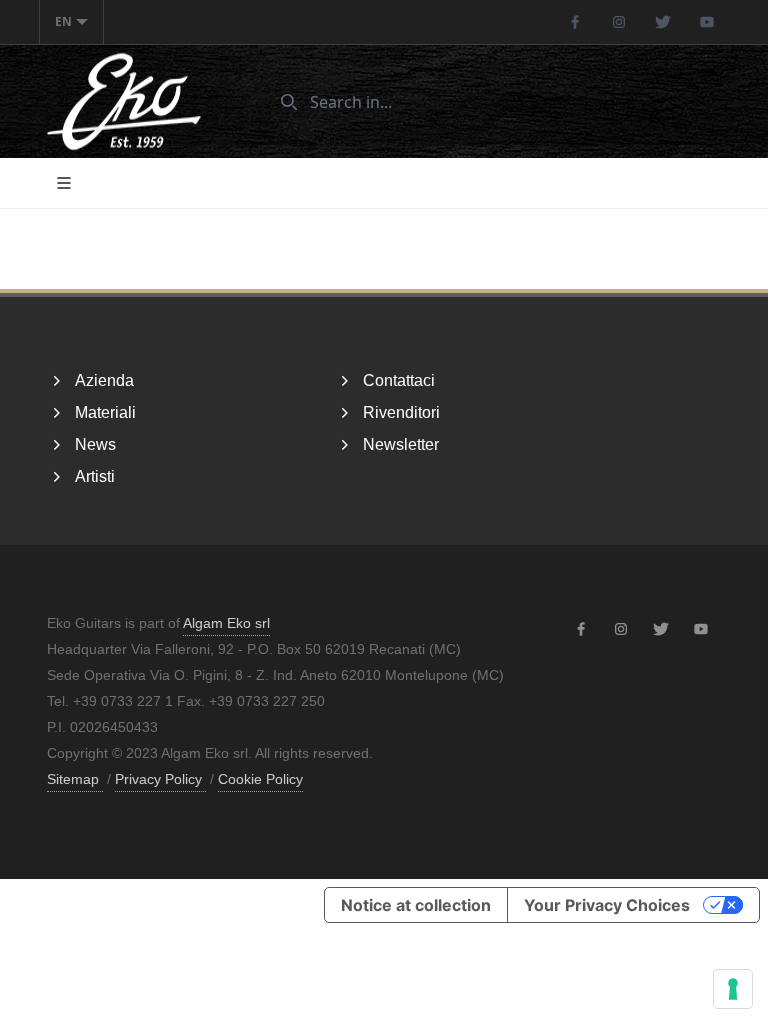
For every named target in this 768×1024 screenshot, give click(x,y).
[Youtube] (707, 22)
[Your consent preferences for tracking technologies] (733, 989)
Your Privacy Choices (607, 905)
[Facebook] (575, 22)
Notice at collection (416, 905)
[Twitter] (663, 22)
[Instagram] (619, 22)
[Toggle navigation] (64, 183)
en (63, 21)
